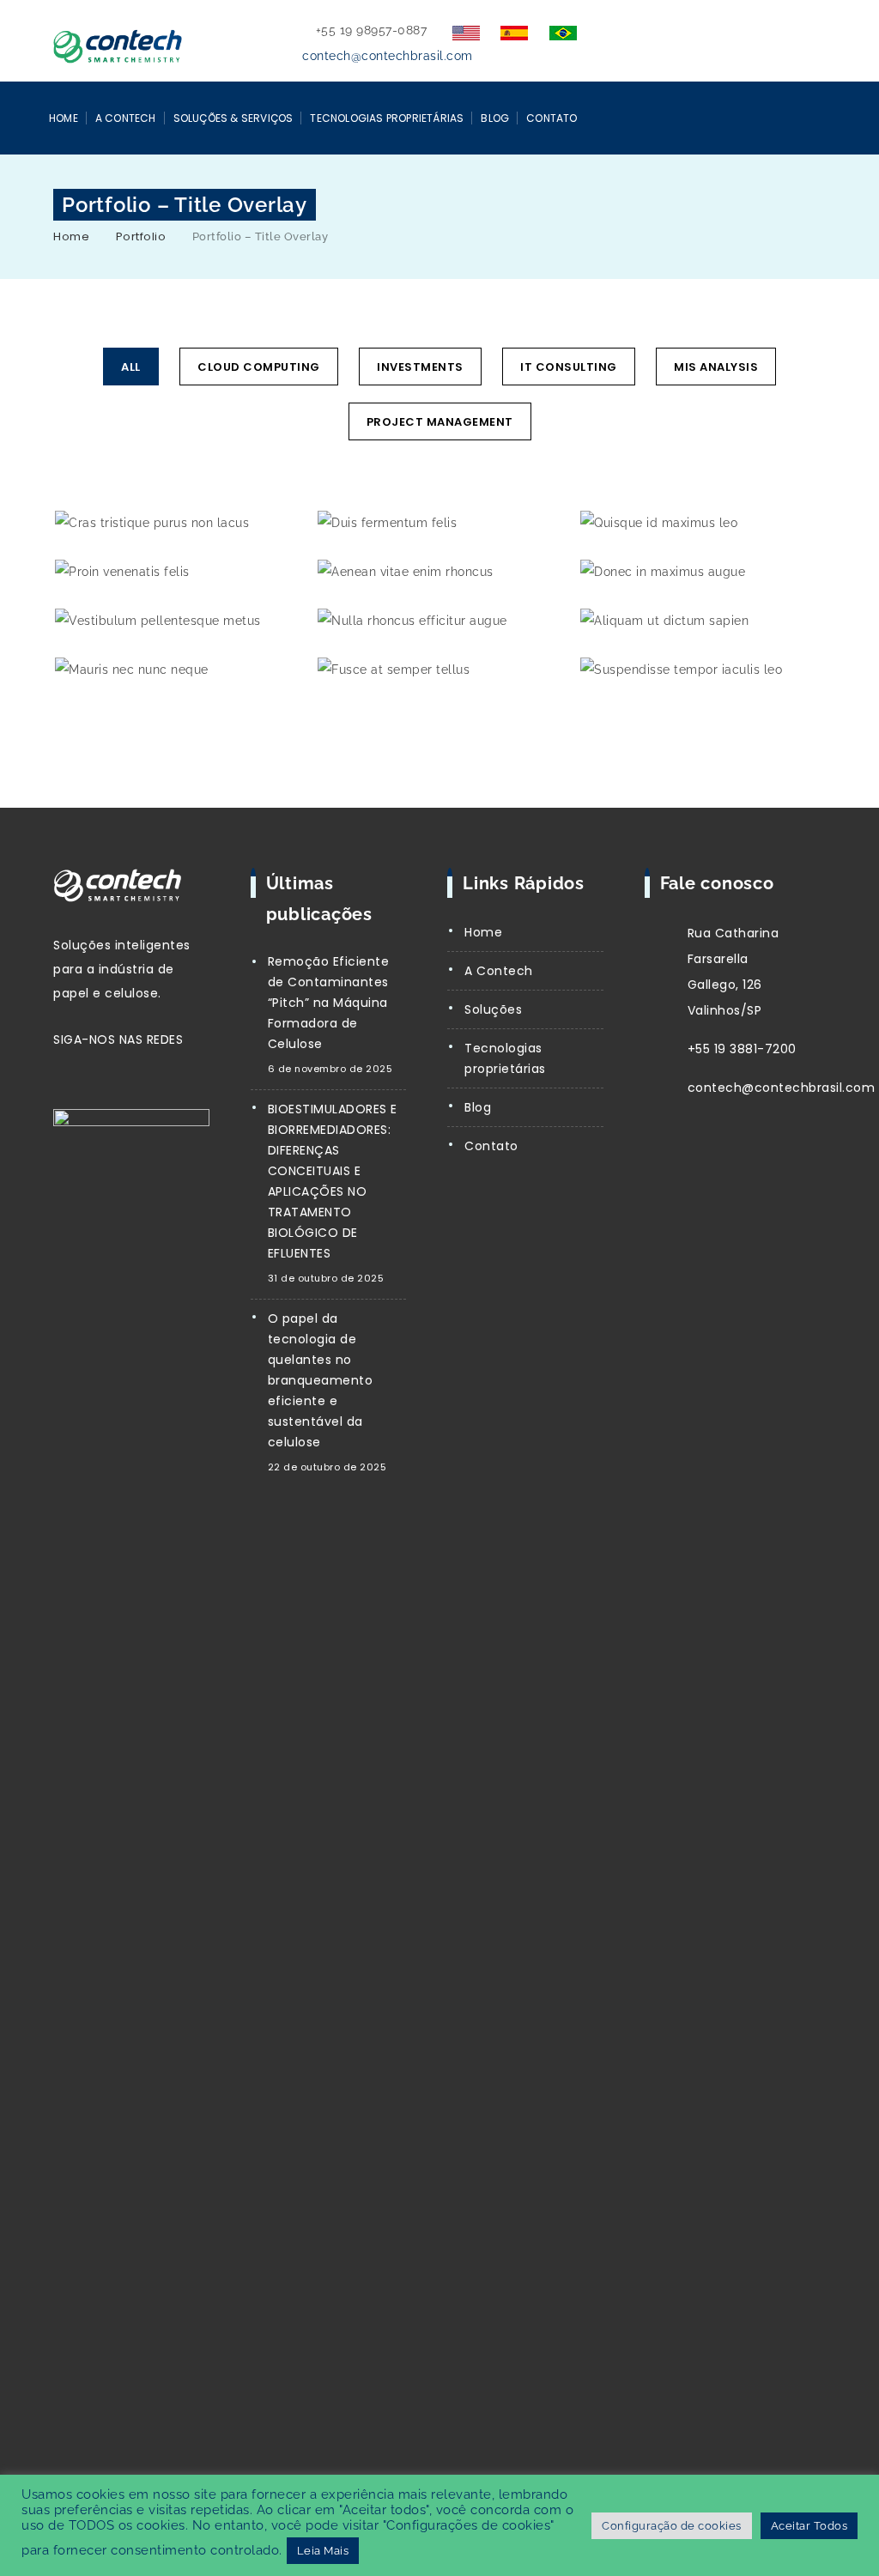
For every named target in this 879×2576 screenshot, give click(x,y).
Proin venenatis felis (176, 574)
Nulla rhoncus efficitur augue (439, 623)
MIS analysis (716, 367)
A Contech (126, 118)
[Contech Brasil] (118, 42)
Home (64, 118)
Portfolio (141, 236)
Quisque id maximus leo (701, 525)
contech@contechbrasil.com (388, 56)
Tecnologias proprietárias (505, 1058)
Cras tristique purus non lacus (176, 525)
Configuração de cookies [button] (672, 2526)
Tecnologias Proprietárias (387, 118)
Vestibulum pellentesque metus (176, 623)
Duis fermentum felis (439, 525)
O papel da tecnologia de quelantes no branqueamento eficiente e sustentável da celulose (321, 1380)
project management (440, 422)
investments (420, 367)
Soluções (493, 1009)
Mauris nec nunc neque (176, 672)
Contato (552, 118)
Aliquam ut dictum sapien (701, 623)
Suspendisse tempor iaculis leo (701, 672)
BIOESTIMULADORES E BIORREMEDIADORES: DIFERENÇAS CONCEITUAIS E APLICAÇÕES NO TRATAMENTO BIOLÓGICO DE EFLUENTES (333, 1181)
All (131, 367)
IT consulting (569, 367)
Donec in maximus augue (701, 574)
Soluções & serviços (233, 118)
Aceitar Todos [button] (809, 2526)
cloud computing (259, 367)
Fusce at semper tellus (439, 672)
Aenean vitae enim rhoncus (439, 574)
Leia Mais (323, 2551)
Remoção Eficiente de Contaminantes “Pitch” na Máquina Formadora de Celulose (329, 1003)
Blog (495, 118)
